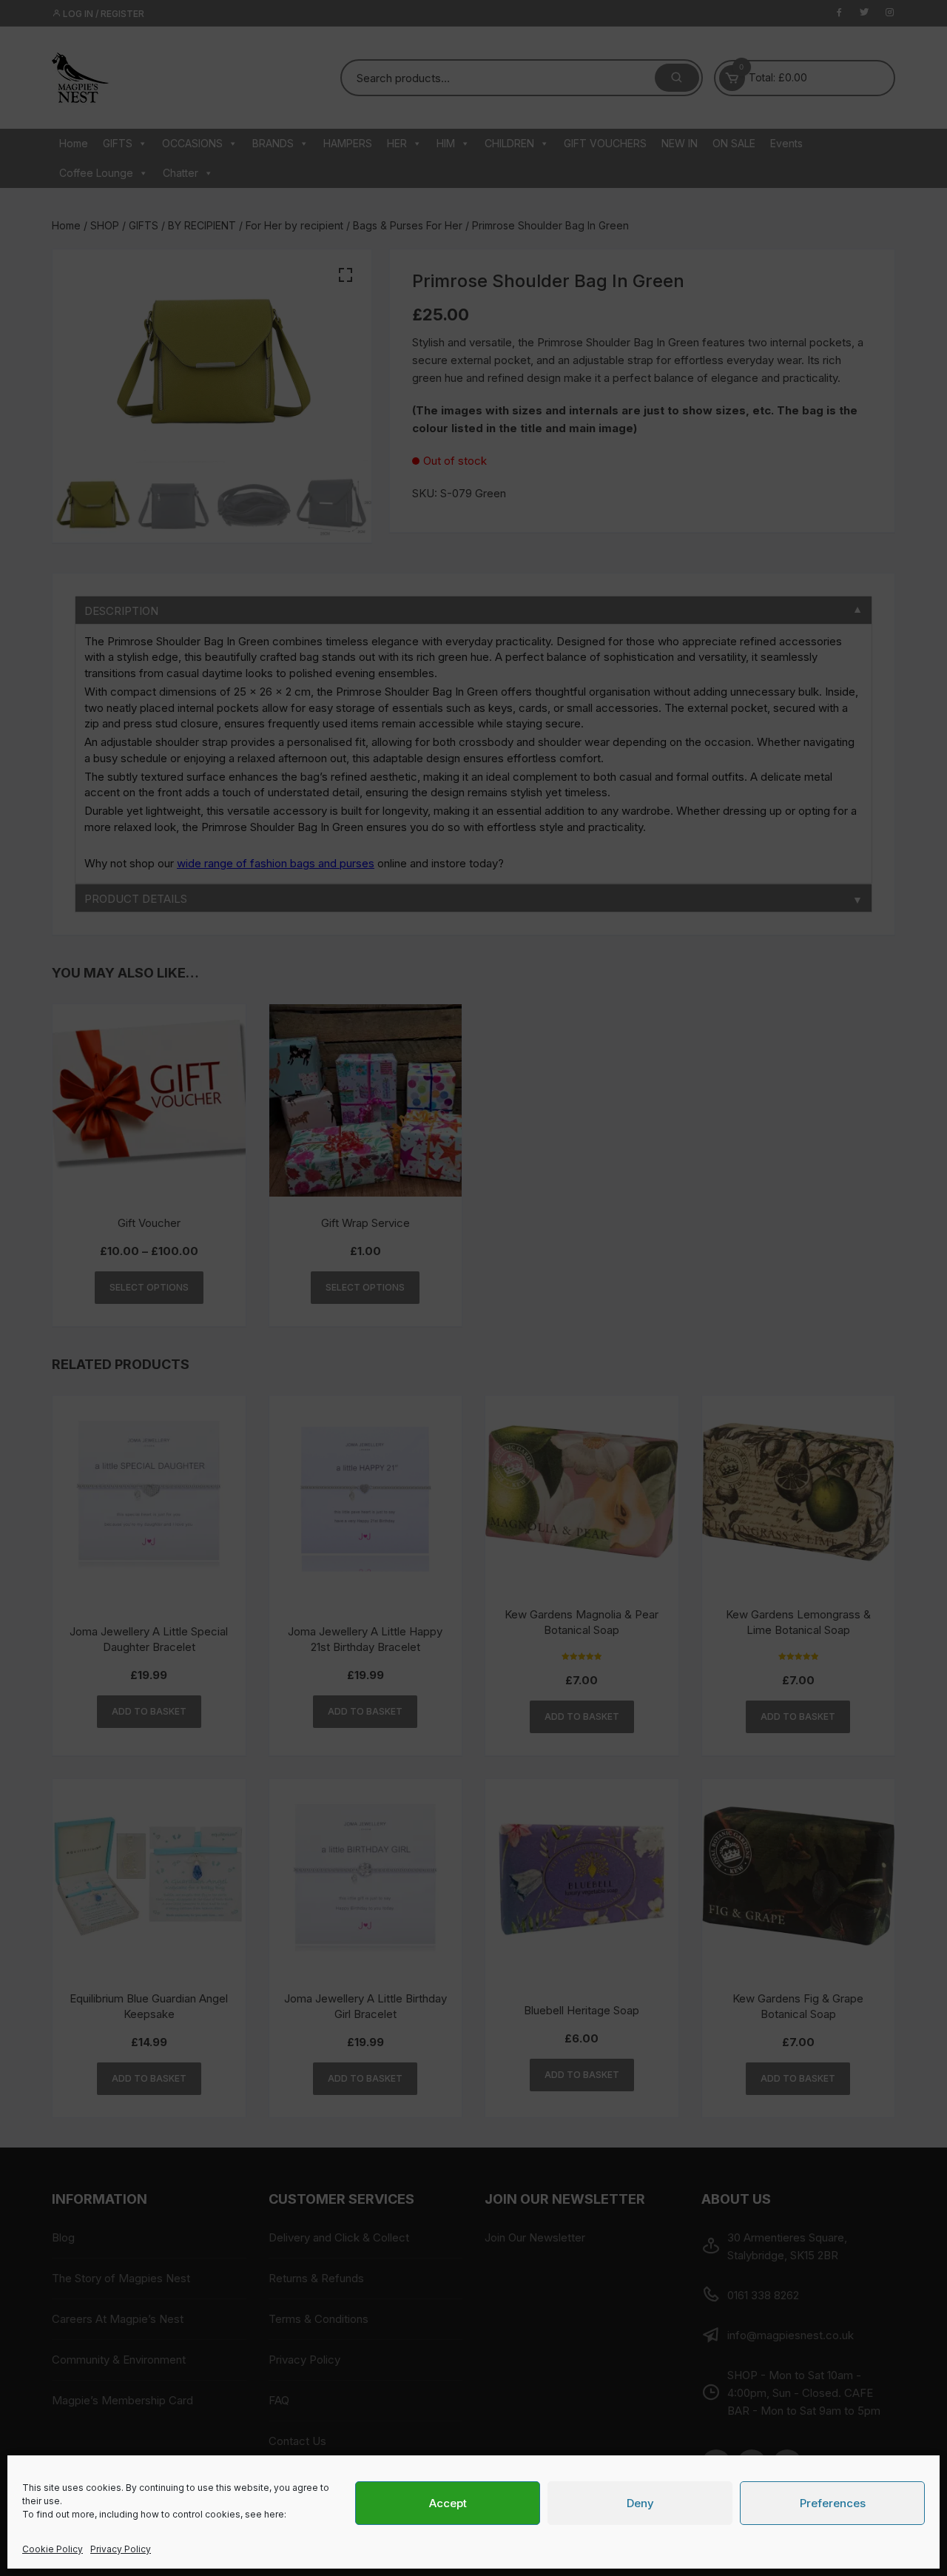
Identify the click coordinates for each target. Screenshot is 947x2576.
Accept (448, 2503)
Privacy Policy (121, 2549)
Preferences (833, 2503)
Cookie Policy (53, 2549)
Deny (640, 2503)
